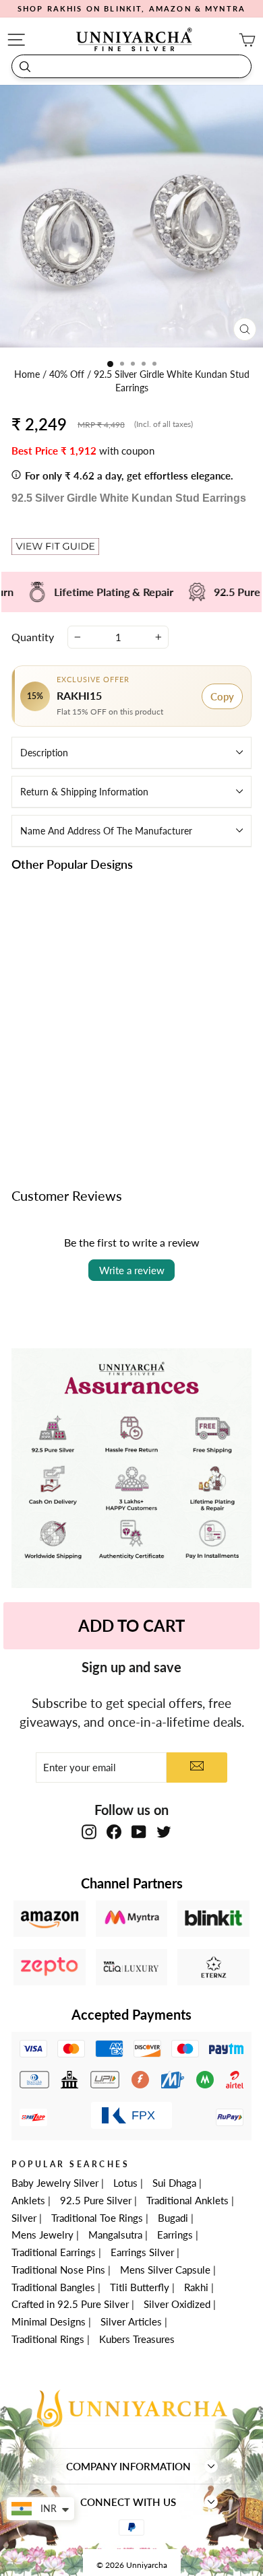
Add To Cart (131, 1625)
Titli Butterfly (140, 2287)
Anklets (28, 2200)
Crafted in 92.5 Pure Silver (70, 2304)
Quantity (33, 637)
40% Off (68, 374)
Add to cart (67, 1104)
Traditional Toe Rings (97, 2218)
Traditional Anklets (187, 2200)
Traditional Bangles (53, 2287)
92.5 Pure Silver (96, 2200)
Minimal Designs (49, 2321)
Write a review (132, 1270)
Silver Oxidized (177, 2304)
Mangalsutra (115, 2235)
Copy (222, 696)
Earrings (175, 2235)
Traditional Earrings (54, 2252)
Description (44, 753)
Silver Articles (131, 2321)
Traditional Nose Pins (58, 2270)
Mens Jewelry (42, 2235)
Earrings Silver (142, 2252)
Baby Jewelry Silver (55, 2183)
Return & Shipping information (84, 792)
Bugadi (173, 2218)
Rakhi (196, 2287)
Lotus (125, 2183)
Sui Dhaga (174, 2183)
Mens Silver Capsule (165, 2270)
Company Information (128, 2466)
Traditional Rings (48, 2339)
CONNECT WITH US (128, 2502)
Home (28, 374)
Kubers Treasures (137, 2339)
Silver (24, 2218)
